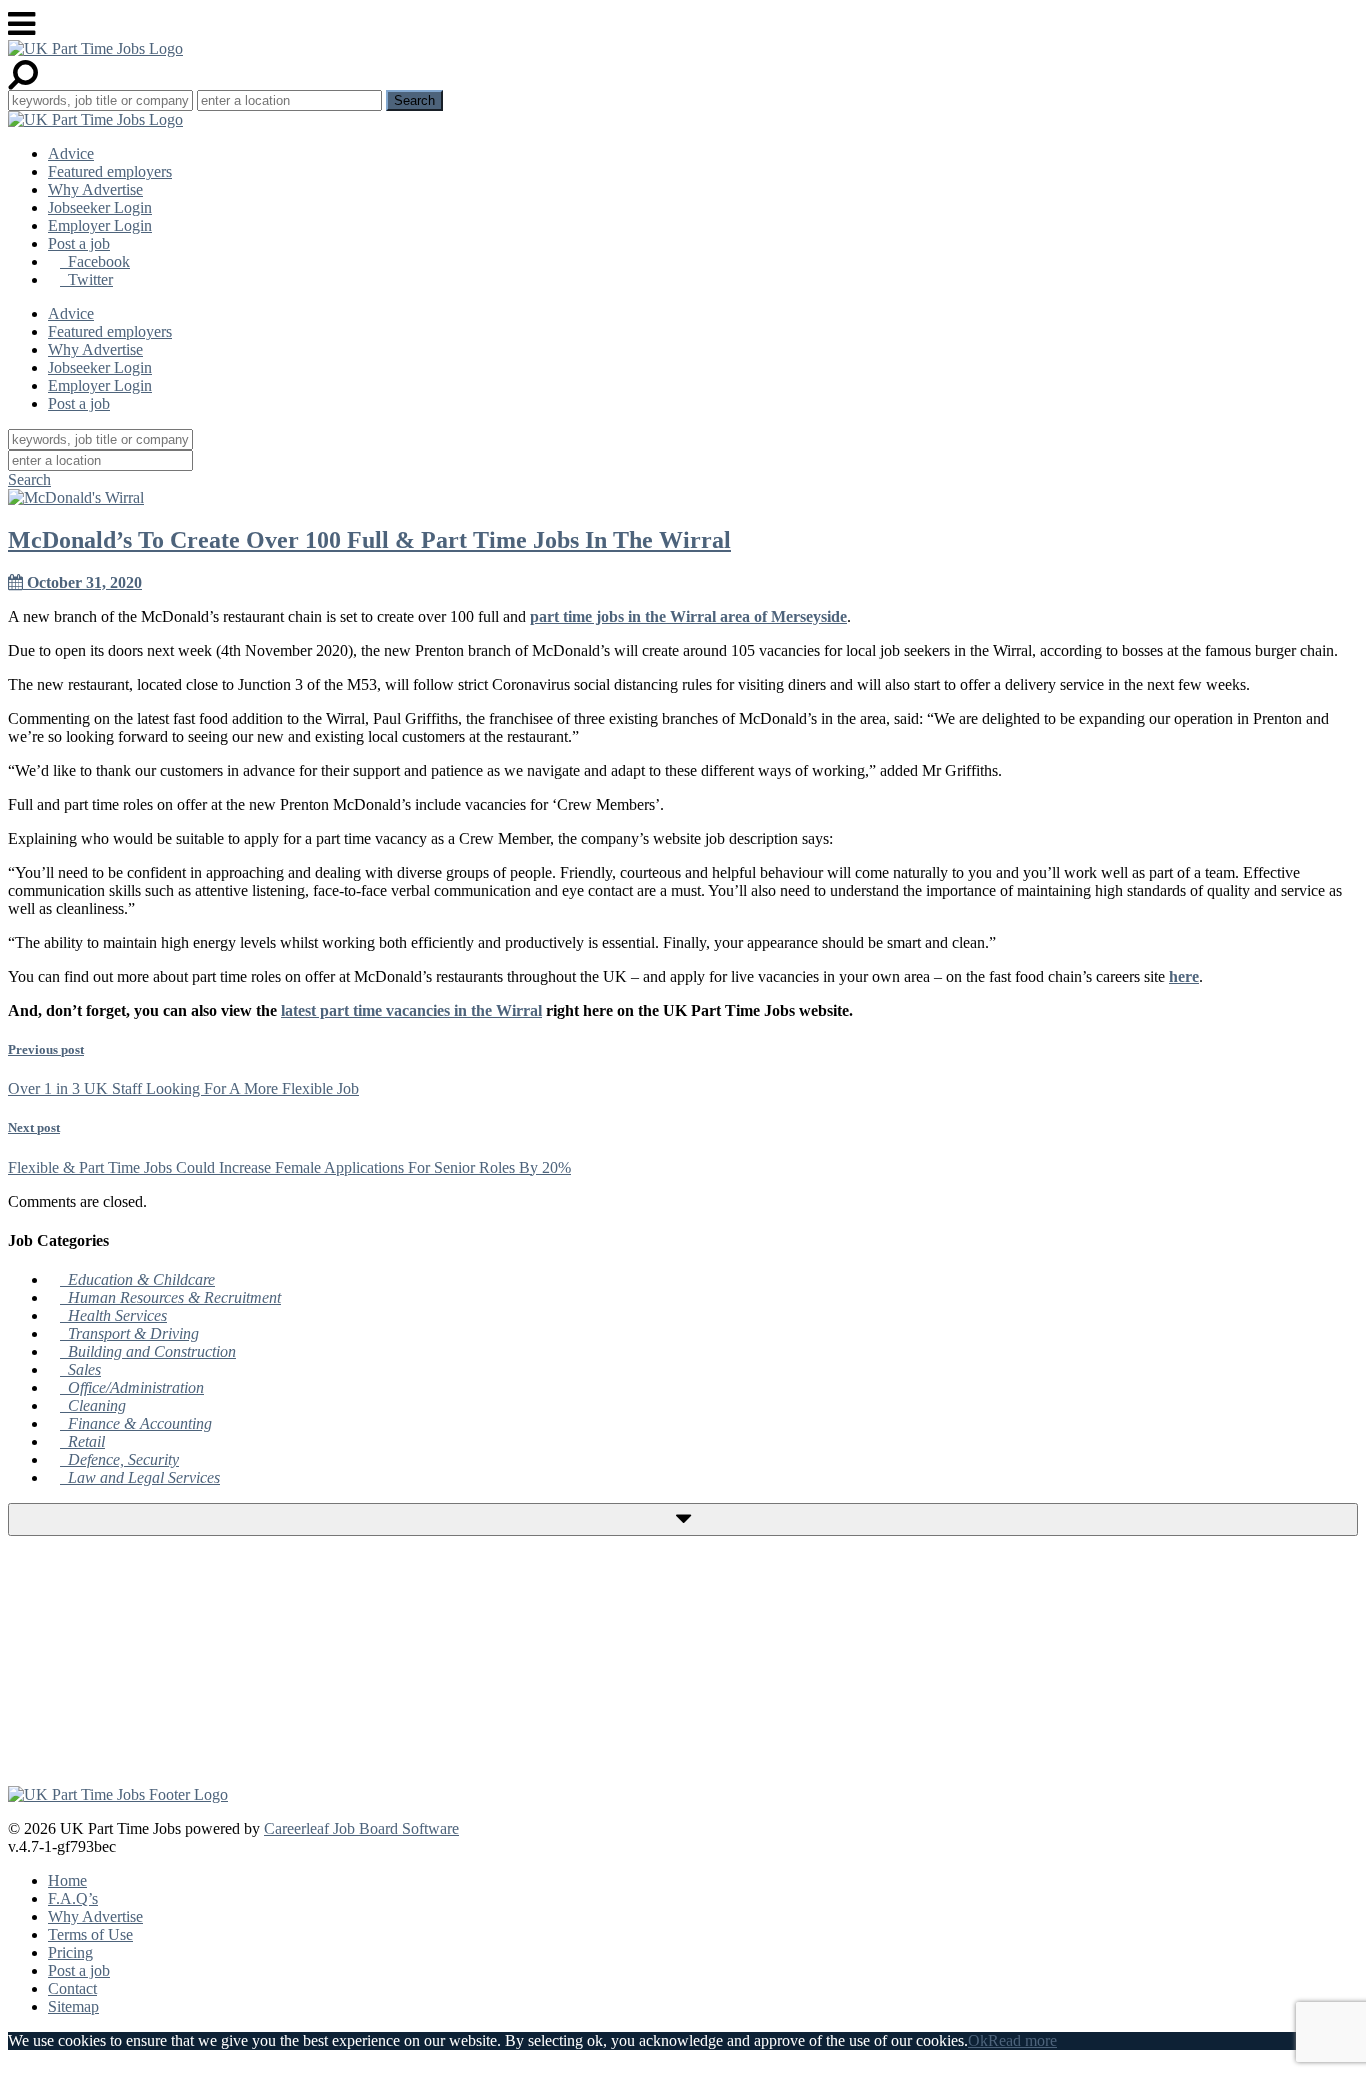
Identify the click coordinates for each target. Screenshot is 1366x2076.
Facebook (95, 261)
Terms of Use (90, 1934)
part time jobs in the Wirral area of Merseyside (688, 616)
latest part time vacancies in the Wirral (411, 1010)
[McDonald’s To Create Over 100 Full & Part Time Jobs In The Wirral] (76, 497)
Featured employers (110, 171)
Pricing (70, 1952)
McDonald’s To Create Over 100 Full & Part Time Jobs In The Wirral (369, 540)
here (1184, 976)
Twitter (86, 279)
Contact (72, 1988)
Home (67, 1880)
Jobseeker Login (100, 207)
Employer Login (100, 225)
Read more (1022, 2040)
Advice (71, 153)
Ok (978, 2040)
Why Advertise (95, 189)
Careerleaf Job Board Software (361, 1828)
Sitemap (73, 2006)
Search (29, 479)
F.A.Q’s (73, 1898)
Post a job (79, 243)
